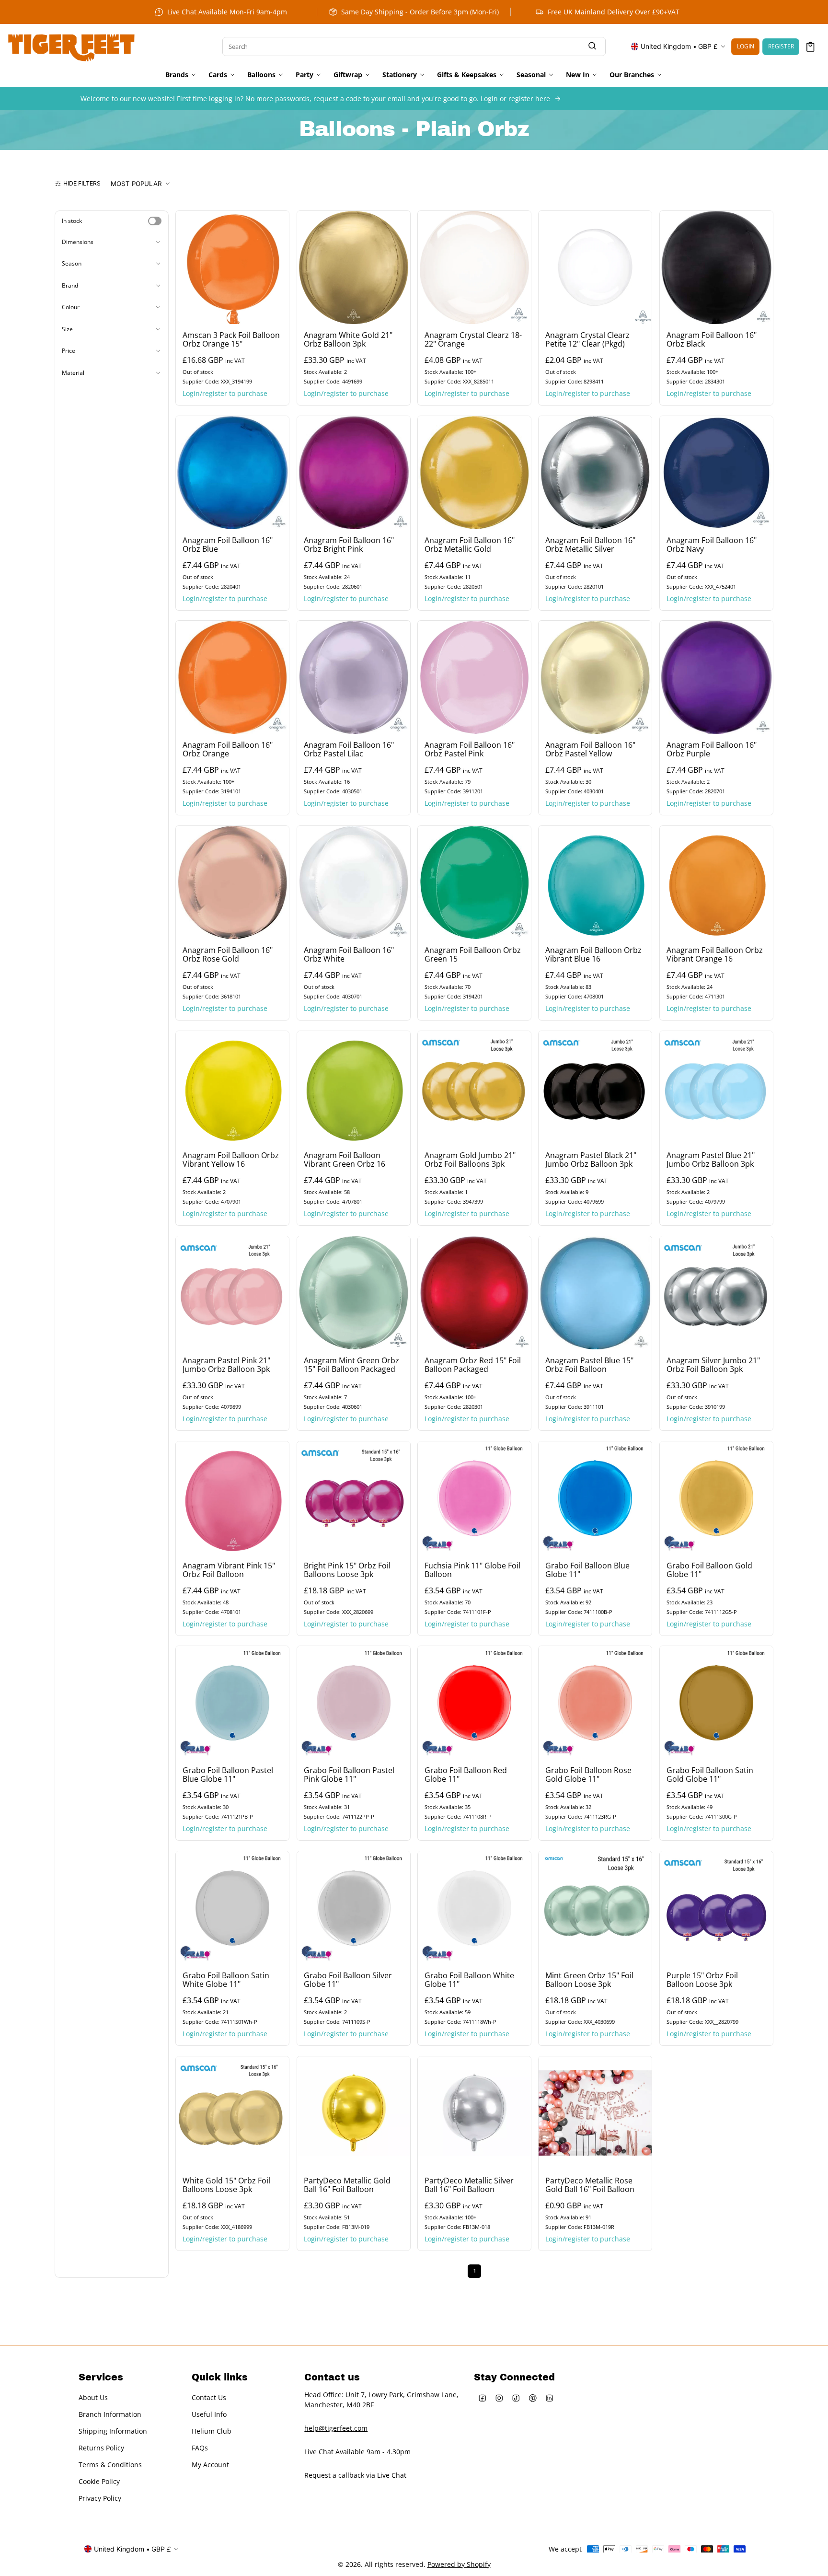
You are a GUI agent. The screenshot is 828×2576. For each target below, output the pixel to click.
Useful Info (209, 2415)
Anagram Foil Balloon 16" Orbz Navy (712, 545)
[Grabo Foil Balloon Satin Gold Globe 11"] (716, 1703)
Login (746, 46)
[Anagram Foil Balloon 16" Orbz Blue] (232, 473)
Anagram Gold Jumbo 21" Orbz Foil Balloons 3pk (470, 1160)
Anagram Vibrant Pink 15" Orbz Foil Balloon (229, 1570)
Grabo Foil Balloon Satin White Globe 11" (226, 1980)
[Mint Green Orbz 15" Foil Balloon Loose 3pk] (595, 1908)
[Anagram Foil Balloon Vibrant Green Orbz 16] (354, 1088)
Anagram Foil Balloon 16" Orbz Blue (228, 545)
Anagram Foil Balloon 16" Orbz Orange (228, 750)
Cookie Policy (99, 2482)
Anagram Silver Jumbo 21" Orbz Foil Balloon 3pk (713, 1365)
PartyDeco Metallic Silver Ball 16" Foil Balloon (469, 2185)
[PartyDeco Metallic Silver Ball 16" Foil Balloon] (474, 2113)
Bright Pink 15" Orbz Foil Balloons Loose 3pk (347, 1570)
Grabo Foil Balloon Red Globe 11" (466, 1775)
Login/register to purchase (225, 393)
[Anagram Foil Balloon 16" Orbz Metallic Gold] (474, 473)
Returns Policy (101, 2448)
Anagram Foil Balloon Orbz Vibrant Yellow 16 (231, 1160)
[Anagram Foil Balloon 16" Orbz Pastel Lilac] (354, 677)
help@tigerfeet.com (336, 2428)
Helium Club (212, 2431)
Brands (177, 75)
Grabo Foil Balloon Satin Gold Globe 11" (710, 1775)
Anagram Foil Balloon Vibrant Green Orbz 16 (345, 1160)
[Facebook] (482, 2398)
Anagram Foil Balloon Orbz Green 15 (473, 955)
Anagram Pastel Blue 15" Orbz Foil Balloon (589, 1365)
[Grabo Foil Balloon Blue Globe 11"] (595, 1498)
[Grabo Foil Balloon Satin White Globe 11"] (232, 1908)
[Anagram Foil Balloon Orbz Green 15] (474, 882)
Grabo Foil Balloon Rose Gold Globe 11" (588, 1775)
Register (781, 46)
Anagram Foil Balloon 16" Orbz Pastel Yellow (590, 750)
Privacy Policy (100, 2499)
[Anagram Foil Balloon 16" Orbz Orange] (232, 677)
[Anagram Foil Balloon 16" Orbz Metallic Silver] (595, 473)
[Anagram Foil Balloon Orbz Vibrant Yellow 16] (232, 1088)
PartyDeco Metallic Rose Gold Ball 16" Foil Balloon (590, 2185)
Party (305, 75)
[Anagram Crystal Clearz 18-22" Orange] (474, 267)
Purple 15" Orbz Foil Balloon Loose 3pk (702, 1980)
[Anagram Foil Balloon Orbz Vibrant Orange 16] (716, 882)
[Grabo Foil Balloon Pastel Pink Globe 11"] (354, 1703)
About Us (93, 2398)
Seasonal (531, 75)
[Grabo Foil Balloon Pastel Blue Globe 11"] (232, 1703)
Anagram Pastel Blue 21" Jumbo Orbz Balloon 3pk (711, 1160)
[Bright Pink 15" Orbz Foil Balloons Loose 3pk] (354, 1498)
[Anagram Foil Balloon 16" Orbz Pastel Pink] (474, 677)
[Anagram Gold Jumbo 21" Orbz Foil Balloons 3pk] (474, 1088)
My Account (210, 2465)
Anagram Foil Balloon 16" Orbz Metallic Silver (590, 545)
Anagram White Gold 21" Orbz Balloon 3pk (348, 339)
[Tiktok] (516, 2398)
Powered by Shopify (459, 2564)
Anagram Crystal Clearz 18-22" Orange (473, 339)
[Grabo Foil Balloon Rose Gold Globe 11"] (595, 1703)
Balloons (261, 75)
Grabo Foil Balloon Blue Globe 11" (587, 1570)
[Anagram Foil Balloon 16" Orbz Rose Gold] (232, 882)
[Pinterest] (533, 2398)
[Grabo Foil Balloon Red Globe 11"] (474, 1703)
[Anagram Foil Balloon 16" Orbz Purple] (716, 677)
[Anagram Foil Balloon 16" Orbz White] (354, 882)
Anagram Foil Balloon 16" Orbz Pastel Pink (470, 750)
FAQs (200, 2448)
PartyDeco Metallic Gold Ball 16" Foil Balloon (347, 2185)
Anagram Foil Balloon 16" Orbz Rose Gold (228, 955)
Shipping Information (113, 2431)
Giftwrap (348, 75)
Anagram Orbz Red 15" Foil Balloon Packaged (473, 1365)
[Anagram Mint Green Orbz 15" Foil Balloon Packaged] (354, 1293)
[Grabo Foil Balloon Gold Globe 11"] (716, 1498)
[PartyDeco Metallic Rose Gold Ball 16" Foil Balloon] (595, 2113)
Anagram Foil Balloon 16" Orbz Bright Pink (349, 545)
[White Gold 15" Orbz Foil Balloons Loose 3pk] (232, 2113)
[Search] (592, 47)
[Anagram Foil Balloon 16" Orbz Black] (716, 267)
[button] (811, 47)
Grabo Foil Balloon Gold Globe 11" (709, 1570)
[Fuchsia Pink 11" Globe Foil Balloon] (474, 1498)
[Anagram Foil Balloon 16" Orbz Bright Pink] (354, 473)
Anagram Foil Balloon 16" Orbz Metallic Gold (470, 545)
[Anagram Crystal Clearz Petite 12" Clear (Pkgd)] (595, 267)
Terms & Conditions (110, 2465)
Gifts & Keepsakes (467, 75)
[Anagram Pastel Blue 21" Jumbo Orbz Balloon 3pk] (716, 1088)
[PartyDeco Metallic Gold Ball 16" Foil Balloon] (354, 2113)
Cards (218, 75)
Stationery (400, 75)
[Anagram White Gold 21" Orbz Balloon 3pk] (354, 267)
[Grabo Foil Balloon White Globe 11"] (474, 1908)
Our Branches (632, 75)
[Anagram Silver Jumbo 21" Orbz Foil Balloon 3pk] (716, 1293)
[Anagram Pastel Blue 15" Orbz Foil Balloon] (595, 1293)
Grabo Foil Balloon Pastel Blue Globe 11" (228, 1775)
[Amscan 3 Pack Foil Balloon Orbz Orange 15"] (232, 267)
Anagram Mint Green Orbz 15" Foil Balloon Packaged (351, 1365)
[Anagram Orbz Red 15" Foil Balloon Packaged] (474, 1293)
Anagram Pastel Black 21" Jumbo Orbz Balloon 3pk (591, 1160)
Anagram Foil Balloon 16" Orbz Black (712, 339)
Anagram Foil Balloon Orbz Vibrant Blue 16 (593, 955)
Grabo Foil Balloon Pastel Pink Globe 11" (349, 1775)
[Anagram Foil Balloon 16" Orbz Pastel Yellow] (595, 677)
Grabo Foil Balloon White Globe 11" (469, 1980)
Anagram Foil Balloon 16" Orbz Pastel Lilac (349, 750)
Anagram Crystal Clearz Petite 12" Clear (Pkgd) (587, 339)
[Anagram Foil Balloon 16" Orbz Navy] (716, 473)
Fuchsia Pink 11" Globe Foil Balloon (472, 1570)
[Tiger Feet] (71, 46)
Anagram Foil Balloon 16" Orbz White (349, 955)
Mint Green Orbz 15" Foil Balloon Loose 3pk (589, 1980)
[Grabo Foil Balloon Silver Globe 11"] (354, 1908)
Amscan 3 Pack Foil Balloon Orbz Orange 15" (231, 339)
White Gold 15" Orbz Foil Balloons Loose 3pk (226, 2185)
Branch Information (110, 2415)
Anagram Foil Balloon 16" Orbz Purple (712, 750)
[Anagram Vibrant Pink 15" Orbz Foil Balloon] (232, 1498)
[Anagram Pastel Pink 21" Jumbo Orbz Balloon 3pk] (232, 1293)
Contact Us (209, 2398)
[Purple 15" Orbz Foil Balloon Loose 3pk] (716, 1908)
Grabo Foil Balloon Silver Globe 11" (348, 1980)
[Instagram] (499, 2398)
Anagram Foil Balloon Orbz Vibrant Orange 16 (715, 955)
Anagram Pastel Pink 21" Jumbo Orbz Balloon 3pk (226, 1365)
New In (578, 75)
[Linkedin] (549, 2398)
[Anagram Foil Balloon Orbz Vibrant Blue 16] (595, 882)
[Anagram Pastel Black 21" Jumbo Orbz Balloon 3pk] (595, 1088)
